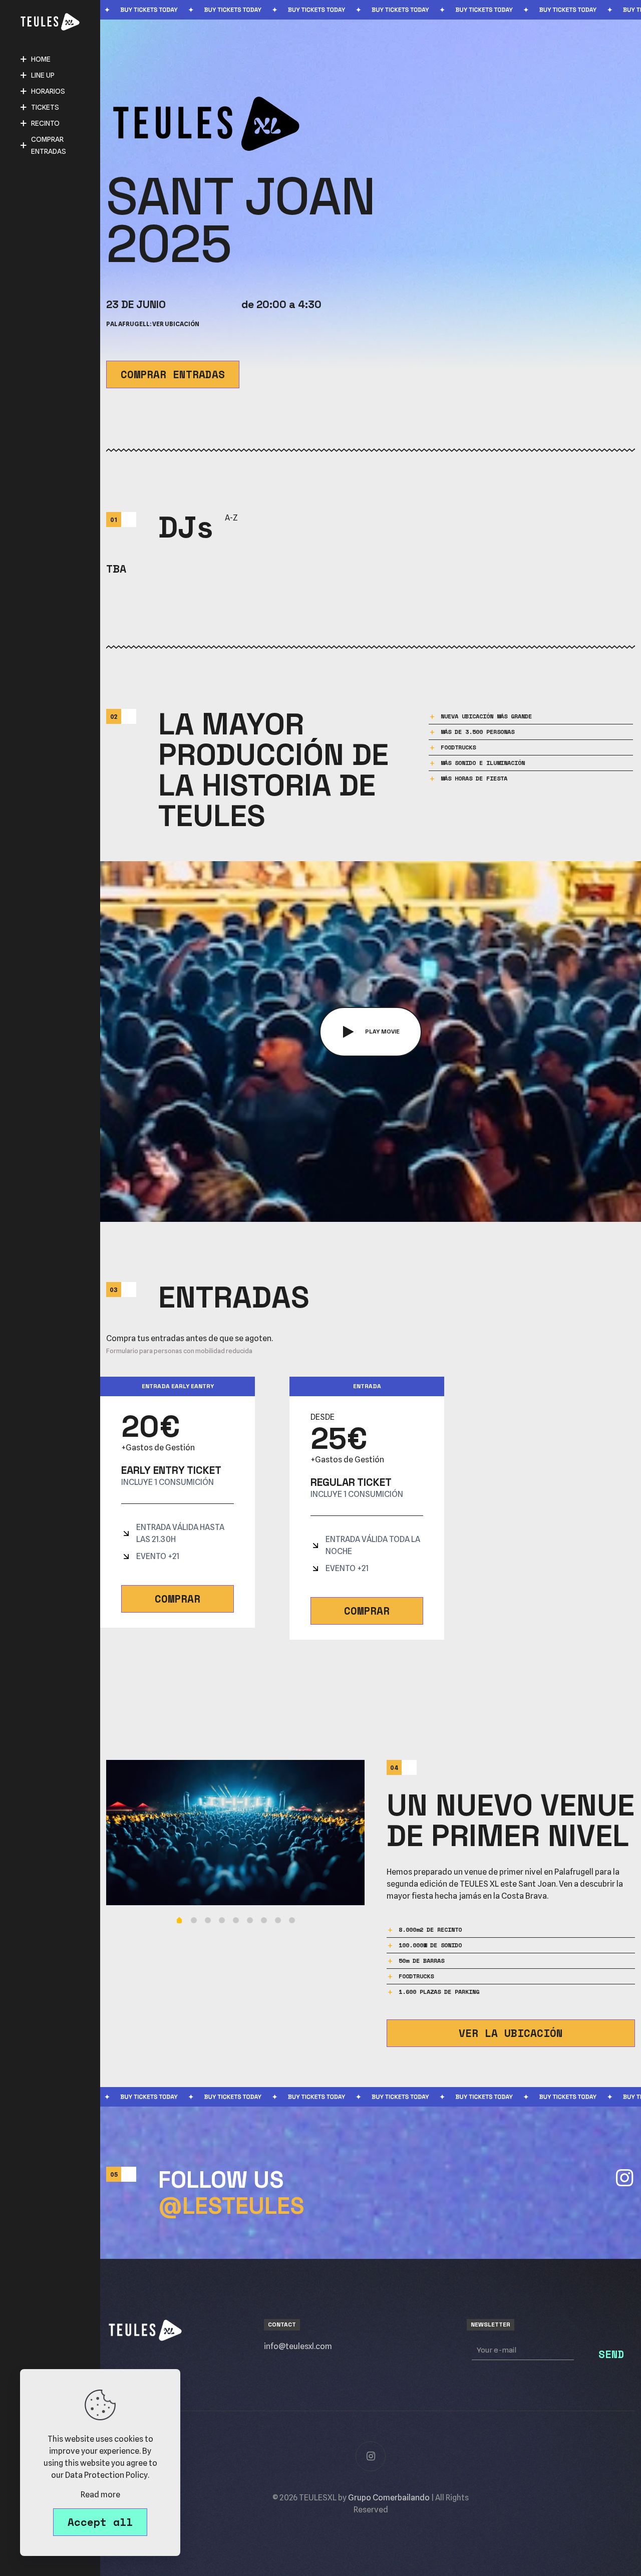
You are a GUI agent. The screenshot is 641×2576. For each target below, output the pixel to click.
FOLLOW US (231, 2193)
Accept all (100, 2522)
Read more (100, 2495)
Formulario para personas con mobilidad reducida (179, 1351)
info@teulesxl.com (298, 2346)
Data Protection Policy (106, 2475)
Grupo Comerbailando (389, 2498)
